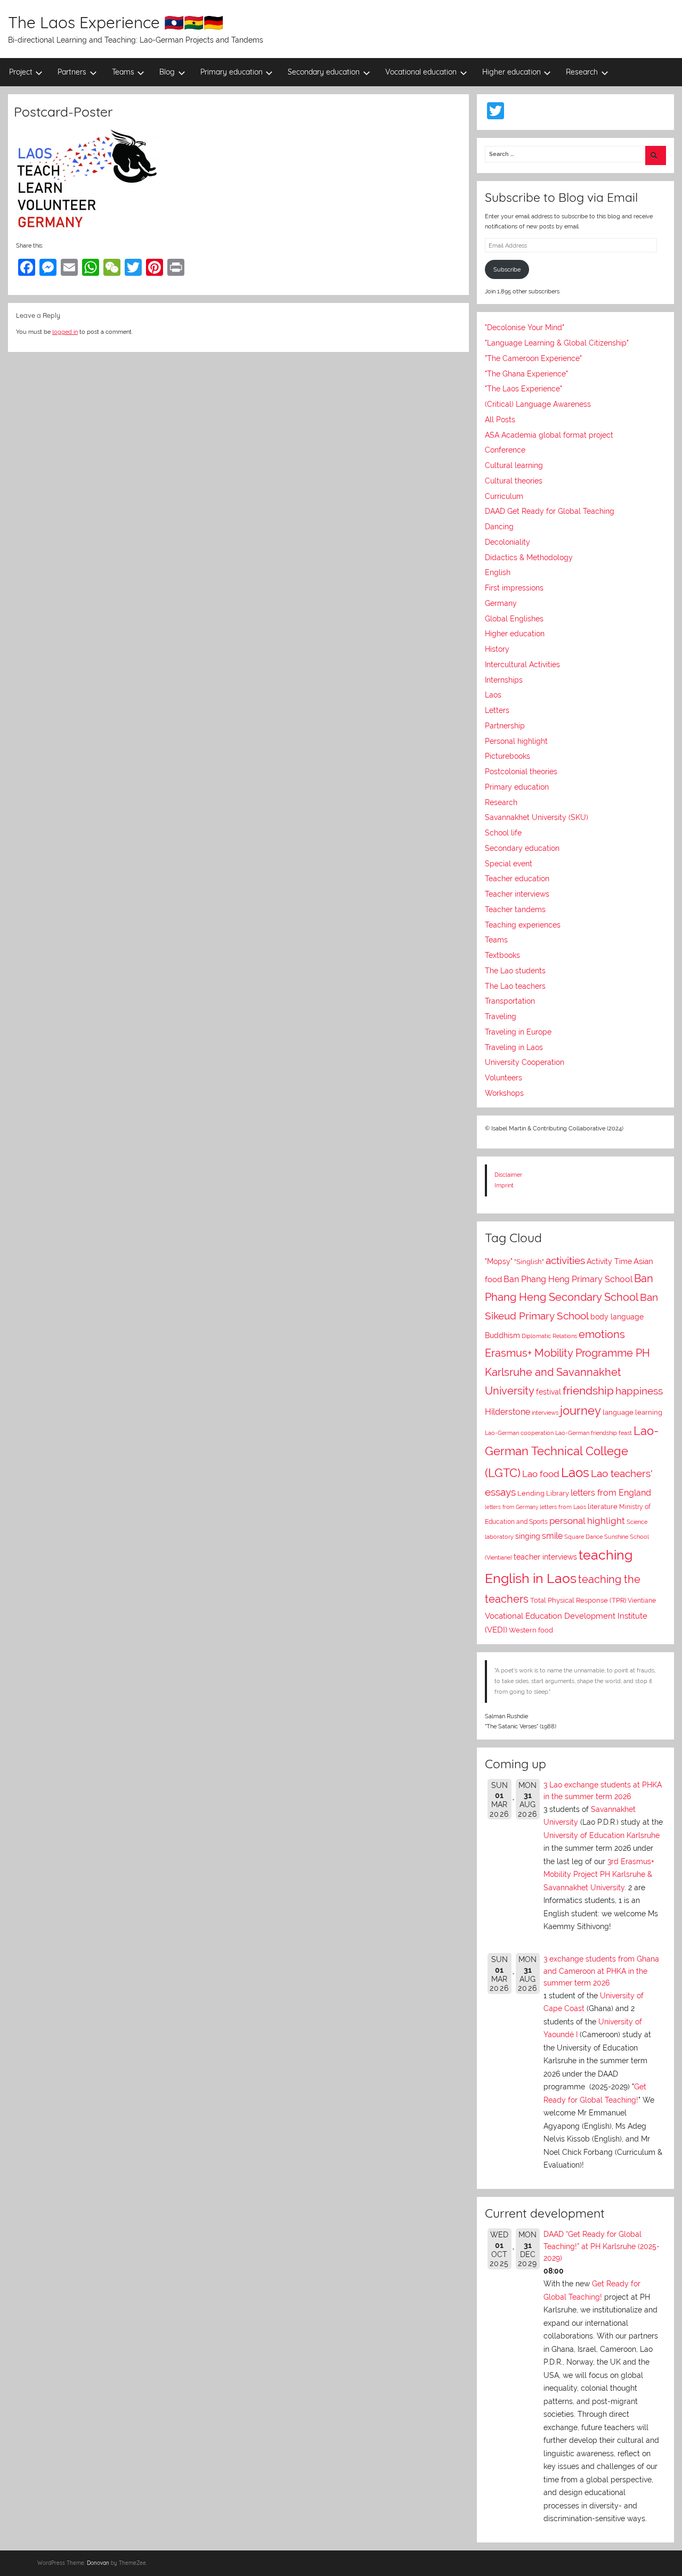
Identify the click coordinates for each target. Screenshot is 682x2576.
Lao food (541, 1474)
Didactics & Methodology (529, 557)
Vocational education (421, 72)
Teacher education (517, 879)
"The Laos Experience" (523, 389)
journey (580, 1411)
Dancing (499, 527)
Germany (501, 603)
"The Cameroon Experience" (533, 358)
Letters (497, 710)
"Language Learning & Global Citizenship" (557, 343)
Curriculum (504, 496)
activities (565, 1260)
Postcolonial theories (521, 772)
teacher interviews (545, 1557)
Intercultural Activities (522, 664)
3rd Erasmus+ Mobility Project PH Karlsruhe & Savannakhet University (599, 1874)
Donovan (98, 2563)
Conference (505, 450)
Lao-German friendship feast (594, 1433)
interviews (545, 1413)
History (497, 649)
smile (552, 1536)
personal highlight (587, 1521)
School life (503, 833)
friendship (588, 1391)
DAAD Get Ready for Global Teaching (550, 511)
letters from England (611, 1493)
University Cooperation (525, 1062)
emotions (602, 1334)
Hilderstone (508, 1412)
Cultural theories (514, 481)
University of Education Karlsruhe (602, 1835)
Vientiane (642, 1601)
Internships (504, 680)
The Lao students (515, 971)
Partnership (505, 726)
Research (582, 72)
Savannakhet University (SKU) (537, 817)
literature (603, 1507)
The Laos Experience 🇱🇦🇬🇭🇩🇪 (116, 22)
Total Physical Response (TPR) (578, 1600)
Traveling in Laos (514, 1047)
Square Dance (583, 1537)
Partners (72, 72)
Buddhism (502, 1335)
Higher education (511, 72)
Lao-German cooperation (519, 1433)
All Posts (500, 420)
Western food (531, 1630)
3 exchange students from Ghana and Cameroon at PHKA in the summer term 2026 (601, 1971)
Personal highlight (516, 741)
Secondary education (324, 72)
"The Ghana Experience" (526, 374)
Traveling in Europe (518, 1032)
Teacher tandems (515, 909)
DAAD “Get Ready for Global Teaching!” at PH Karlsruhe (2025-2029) (602, 2246)
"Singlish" (529, 1262)
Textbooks (502, 955)
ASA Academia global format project (549, 435)
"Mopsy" (499, 1261)
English (498, 572)
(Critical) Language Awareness (538, 404)
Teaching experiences (523, 925)
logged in (65, 332)
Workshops (504, 1093)
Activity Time (609, 1261)
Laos (493, 695)
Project (21, 72)
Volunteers (504, 1078)
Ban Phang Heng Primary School (568, 1279)
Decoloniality (508, 542)
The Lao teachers (515, 986)
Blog (167, 72)
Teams (123, 72)
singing (528, 1536)
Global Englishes (514, 619)
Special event (509, 864)
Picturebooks (508, 756)
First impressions (514, 588)
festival (549, 1392)
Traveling (501, 1016)
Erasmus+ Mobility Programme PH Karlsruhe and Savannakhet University (567, 1372)
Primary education (232, 72)
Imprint (504, 1185)
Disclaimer (508, 1175)
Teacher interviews (517, 894)
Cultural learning (514, 465)
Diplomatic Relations (549, 1336)
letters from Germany (511, 1507)
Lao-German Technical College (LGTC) (572, 1452)
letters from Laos (563, 1507)
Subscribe (507, 269)
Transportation (510, 1001)
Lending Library (543, 1493)
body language (617, 1317)
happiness (639, 1391)
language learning (632, 1412)
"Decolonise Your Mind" (525, 327)
